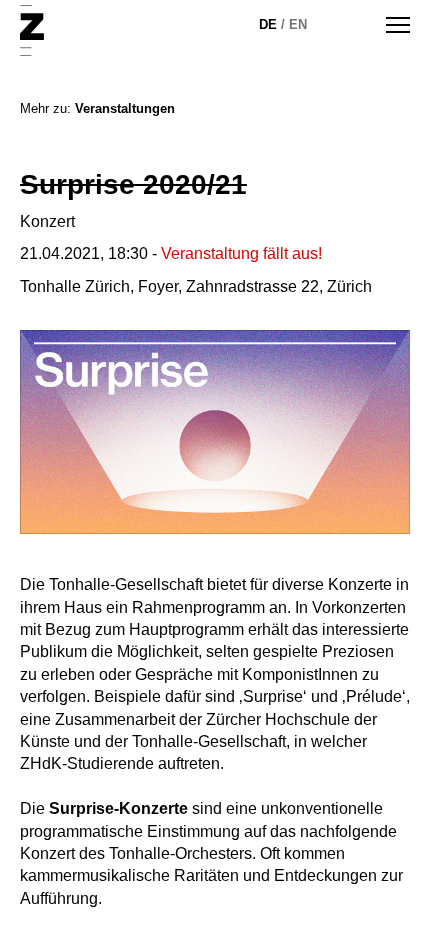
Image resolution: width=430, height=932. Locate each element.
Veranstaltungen (125, 108)
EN (298, 24)
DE (268, 24)
